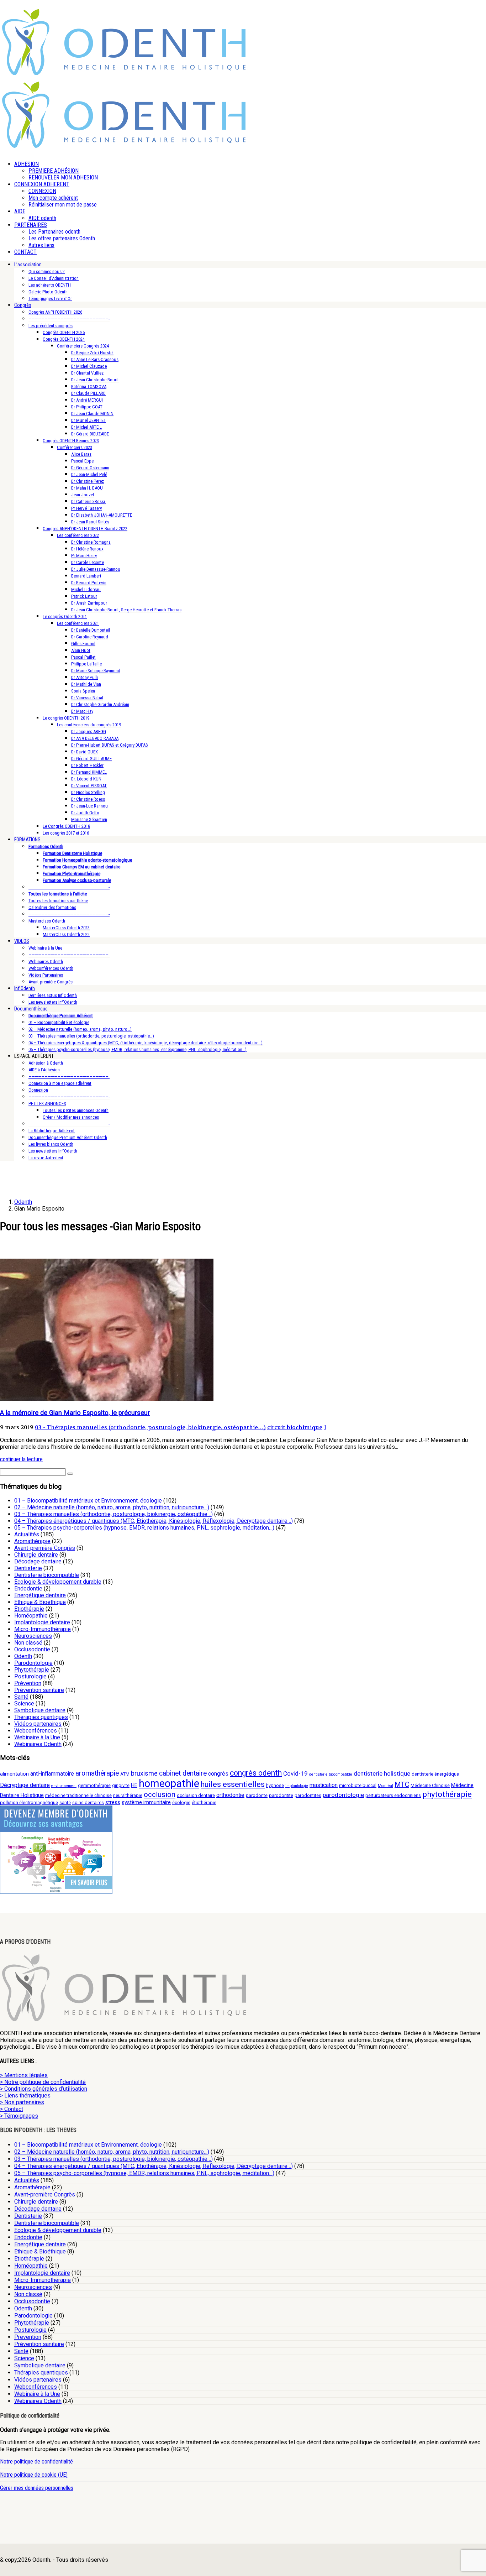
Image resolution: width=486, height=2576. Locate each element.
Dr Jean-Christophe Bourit (95, 380)
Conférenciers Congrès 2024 (83, 346)
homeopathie (169, 1783)
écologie (181, 1802)
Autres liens (41, 245)
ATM (125, 1774)
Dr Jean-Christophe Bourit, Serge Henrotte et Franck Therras (126, 610)
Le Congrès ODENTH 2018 (66, 826)
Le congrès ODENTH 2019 (66, 718)
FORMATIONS (27, 840)
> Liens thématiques (25, 2096)
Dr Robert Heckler (87, 765)
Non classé (28, 1643)
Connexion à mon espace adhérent (60, 1083)
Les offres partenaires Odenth (62, 238)
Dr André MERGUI (87, 400)
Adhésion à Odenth (46, 1063)
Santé (21, 1697)
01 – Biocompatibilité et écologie (59, 1022)
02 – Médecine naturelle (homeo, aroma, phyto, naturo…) (80, 1029)
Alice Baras (81, 454)
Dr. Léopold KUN (86, 779)
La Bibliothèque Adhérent (52, 1131)
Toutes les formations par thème (58, 901)
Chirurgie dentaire (36, 1555)
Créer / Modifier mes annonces (71, 1117)
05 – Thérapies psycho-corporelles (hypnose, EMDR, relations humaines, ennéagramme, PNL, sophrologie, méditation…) (138, 1049)
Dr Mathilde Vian (86, 684)
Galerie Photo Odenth (48, 292)
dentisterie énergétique (435, 1774)
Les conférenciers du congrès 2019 (89, 725)
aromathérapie (97, 1773)
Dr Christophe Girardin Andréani (100, 704)
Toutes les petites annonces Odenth (76, 1110)
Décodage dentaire (38, 1561)
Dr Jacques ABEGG (89, 731)
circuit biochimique (295, 1427)
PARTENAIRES (31, 225)
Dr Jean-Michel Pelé (89, 474)
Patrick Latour (84, 596)
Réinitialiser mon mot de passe (63, 205)
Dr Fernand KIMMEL (89, 772)
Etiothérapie (29, 1609)
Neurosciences (33, 1636)
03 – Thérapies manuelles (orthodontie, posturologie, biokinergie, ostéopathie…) (113, 1514)
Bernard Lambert (86, 576)
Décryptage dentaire (25, 1785)
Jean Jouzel (83, 495)
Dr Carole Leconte (88, 562)
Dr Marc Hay (82, 711)
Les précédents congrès (51, 326)
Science (24, 1704)
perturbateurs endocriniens (393, 1795)
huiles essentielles (233, 1784)
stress (113, 1802)
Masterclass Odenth (47, 921)
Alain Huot (81, 650)
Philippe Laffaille (86, 664)
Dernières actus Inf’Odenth (53, 995)
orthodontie (230, 1795)
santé (65, 1802)
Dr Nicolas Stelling (88, 792)
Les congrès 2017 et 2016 (66, 833)
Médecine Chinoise (430, 1785)
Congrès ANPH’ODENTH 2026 (55, 312)
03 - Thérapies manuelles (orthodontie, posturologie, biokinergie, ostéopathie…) (150, 1427)
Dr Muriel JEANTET (89, 420)
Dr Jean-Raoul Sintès (90, 522)
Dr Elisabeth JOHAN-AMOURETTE (102, 515)
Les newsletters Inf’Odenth (53, 1002)
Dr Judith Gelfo (85, 813)
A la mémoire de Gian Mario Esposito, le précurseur (75, 1413)
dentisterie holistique (382, 1773)
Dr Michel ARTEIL (86, 427)
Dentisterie (28, 1568)
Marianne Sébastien (89, 819)
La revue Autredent (46, 1158)
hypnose (275, 1785)
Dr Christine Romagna (91, 542)
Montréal (385, 1786)
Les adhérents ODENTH (50, 285)
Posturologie (30, 1676)
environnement (64, 1786)
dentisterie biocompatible (331, 1774)
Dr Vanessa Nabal (87, 698)
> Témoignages (19, 2116)
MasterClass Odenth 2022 (66, 934)
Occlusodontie (32, 1649)
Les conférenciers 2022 (78, 535)
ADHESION (27, 164)
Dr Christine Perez (88, 481)
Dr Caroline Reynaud (90, 637)
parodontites (308, 1795)
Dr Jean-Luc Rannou (89, 806)
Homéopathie (31, 1616)
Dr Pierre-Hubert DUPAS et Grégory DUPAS (110, 745)
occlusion (160, 1794)
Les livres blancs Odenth (51, 1144)
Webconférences (36, 1731)
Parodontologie (33, 1663)
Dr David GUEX (84, 752)
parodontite (281, 1795)
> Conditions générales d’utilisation (44, 2089)
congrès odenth (256, 1773)
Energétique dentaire (40, 1595)
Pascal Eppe (82, 461)
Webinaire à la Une (45, 948)
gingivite (121, 1785)
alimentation (14, 1774)
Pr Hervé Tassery (86, 508)
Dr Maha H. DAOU (87, 488)
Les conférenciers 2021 (78, 623)
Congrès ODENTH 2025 (64, 332)
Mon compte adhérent (53, 198)
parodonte (257, 1795)
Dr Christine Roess (88, 799)
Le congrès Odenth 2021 (65, 616)
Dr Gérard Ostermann (90, 468)
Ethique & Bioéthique (40, 1602)
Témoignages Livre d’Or (50, 299)
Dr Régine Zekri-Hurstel (92, 353)
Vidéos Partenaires (46, 975)
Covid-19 (295, 1773)
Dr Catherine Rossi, (89, 501)
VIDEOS (22, 941)
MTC (402, 1785)
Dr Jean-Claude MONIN (92, 414)
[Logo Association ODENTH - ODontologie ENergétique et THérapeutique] (125, 73)
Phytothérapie (32, 1670)
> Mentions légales (24, 2075)
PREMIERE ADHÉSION (54, 171)
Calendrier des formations (52, 907)
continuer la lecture (21, 1459)
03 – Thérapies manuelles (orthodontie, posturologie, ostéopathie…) (91, 1036)
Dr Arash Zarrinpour (89, 603)
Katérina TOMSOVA (89, 386)
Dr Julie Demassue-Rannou (96, 569)
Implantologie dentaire (42, 1622)
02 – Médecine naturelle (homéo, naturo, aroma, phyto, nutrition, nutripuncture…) (112, 1507)
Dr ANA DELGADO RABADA (95, 738)
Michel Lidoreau (86, 589)
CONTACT (25, 252)
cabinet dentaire (183, 1773)
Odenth (23, 1656)
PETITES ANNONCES (47, 1104)
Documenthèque (31, 1009)
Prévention (28, 1683)
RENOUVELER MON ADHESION (63, 177)
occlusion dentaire (196, 1795)
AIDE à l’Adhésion (44, 1070)
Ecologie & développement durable (58, 1582)
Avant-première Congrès (51, 982)
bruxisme (144, 1773)
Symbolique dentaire (40, 1710)
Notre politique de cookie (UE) (34, 2475)
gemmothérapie (94, 1785)
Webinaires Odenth (46, 962)
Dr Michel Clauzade (89, 366)
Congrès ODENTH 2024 (64, 339)
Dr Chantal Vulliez (87, 373)
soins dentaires (88, 1802)
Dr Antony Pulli (84, 677)
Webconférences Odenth (51, 968)
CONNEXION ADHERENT (42, 184)
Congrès (23, 305)
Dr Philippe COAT (87, 407)
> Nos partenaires (22, 2102)
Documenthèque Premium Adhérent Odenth (68, 1137)
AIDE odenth (42, 218)
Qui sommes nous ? (47, 271)
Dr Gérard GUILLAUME (91, 759)
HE (134, 1785)
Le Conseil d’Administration (54, 278)
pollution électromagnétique (29, 1802)
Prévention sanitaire (39, 1690)
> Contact (12, 2109)
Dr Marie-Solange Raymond (96, 671)
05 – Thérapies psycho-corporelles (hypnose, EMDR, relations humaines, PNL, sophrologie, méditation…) (144, 1528)
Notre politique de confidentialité (36, 2462)
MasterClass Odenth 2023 (66, 928)
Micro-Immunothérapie (43, 1629)
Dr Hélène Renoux (87, 549)
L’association (28, 265)
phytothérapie (447, 1794)
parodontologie (343, 1795)
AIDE (20, 211)
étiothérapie (204, 1802)
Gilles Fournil (83, 644)
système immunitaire (146, 1802)
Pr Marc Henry (84, 556)
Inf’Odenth (25, 988)
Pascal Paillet (83, 657)
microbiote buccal (358, 1785)
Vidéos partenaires (38, 1724)
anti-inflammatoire (52, 1774)
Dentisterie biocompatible (47, 1575)
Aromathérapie (32, 1541)
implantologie (297, 1786)
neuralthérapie (128, 1795)
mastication (324, 1785)
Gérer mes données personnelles (37, 2488)
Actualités (27, 1534)
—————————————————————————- (69, 319)
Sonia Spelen (83, 691)
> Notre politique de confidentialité (43, 2082)
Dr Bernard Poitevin (89, 583)
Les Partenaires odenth (54, 232)
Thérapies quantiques (41, 1717)
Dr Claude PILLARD (88, 393)
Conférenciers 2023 (75, 447)
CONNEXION (42, 191)
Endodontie (28, 1589)
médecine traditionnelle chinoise (78, 1795)
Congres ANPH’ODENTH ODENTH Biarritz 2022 (85, 529)
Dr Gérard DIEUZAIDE (90, 434)
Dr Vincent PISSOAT (89, 786)
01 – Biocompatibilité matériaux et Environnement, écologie (88, 1501)
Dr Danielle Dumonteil (91, 630)
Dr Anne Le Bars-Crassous (95, 359)
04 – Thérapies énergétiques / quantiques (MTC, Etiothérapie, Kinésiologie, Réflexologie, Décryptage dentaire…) (154, 1521)
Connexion (38, 1090)
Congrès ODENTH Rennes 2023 (71, 441)
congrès (218, 1774)
